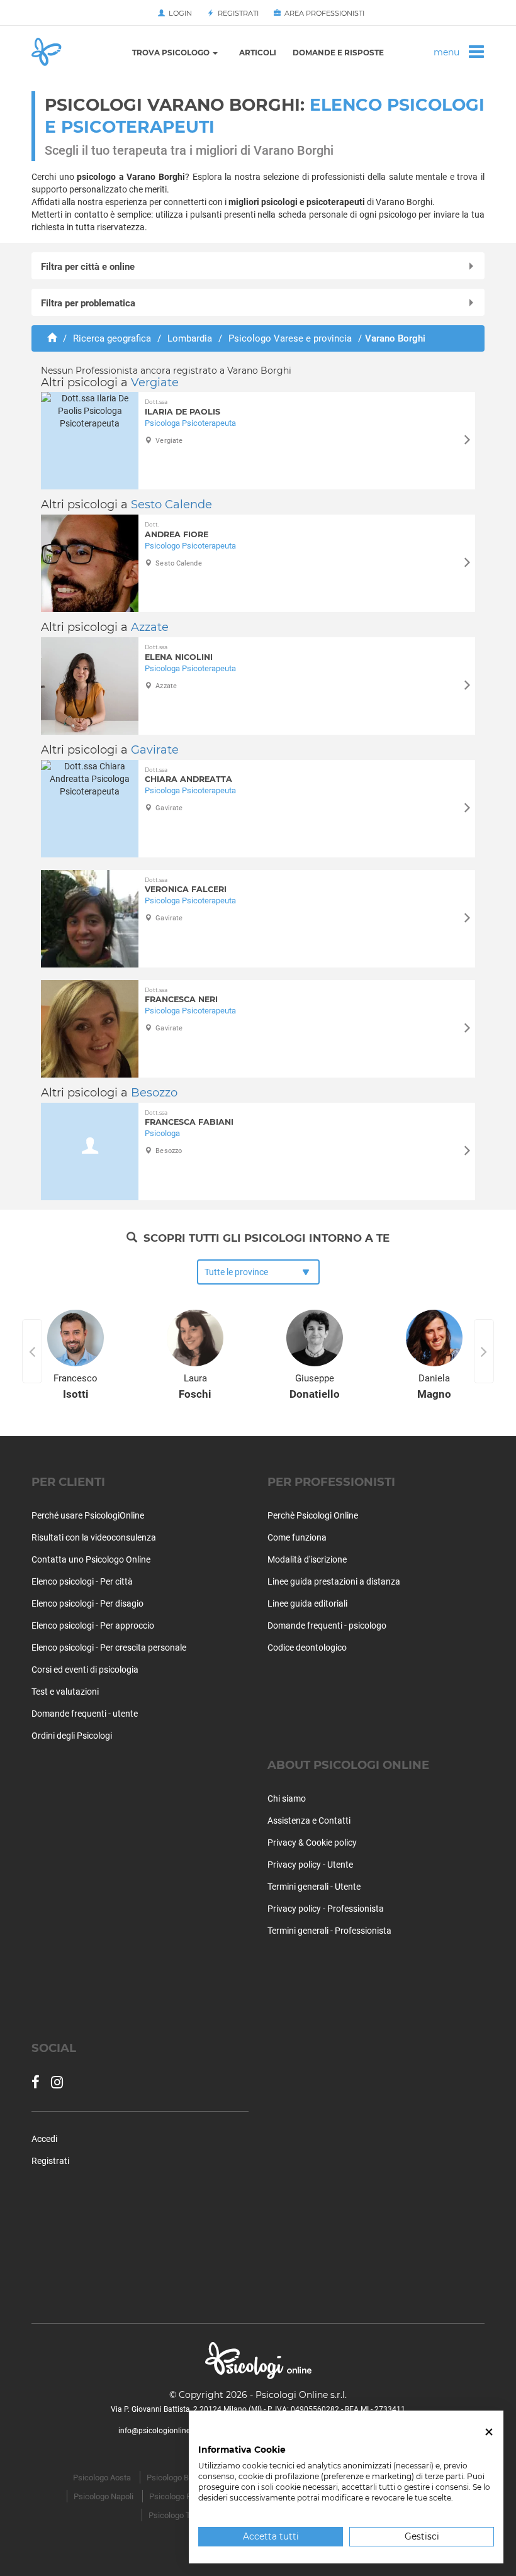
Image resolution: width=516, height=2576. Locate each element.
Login (178, 13)
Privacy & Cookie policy (312, 1843)
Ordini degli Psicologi (72, 1736)
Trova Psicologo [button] (172, 53)
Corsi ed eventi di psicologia (85, 1670)
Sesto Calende (171, 505)
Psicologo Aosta (102, 2478)
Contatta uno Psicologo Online (91, 1559)
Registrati (236, 13)
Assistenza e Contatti (309, 1820)
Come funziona (297, 1537)
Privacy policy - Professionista (326, 1909)
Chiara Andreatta (188, 775)
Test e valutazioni (65, 1692)
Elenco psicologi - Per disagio (87, 1603)
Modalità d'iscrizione (307, 1559)
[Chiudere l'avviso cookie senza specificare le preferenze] (489, 2432)
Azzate (150, 627)
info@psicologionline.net (160, 2431)
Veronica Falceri (186, 885)
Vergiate (155, 382)
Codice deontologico (307, 1648)
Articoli (258, 53)
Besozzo (154, 1093)
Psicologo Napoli (104, 2496)
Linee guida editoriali (307, 1603)
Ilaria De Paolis (182, 407)
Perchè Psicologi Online (313, 1515)
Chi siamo (287, 1798)
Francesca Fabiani (189, 1118)
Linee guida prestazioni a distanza (334, 1581)
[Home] (52, 338)
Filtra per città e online (88, 267)
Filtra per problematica (88, 303)
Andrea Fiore (177, 530)
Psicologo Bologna (180, 2478)
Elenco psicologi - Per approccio (93, 1625)
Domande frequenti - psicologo (327, 1625)
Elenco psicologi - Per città (82, 1581)
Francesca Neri (181, 995)
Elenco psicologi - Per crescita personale (109, 1648)
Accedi (44, 2139)
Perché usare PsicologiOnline (88, 1515)
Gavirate (155, 750)
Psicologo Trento (179, 2515)
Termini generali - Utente (314, 1887)
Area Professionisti (322, 13)
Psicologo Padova (181, 2496)
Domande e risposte (338, 53)
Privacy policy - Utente (310, 1865)
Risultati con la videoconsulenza (94, 1537)
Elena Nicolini (179, 653)
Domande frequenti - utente (85, 1714)
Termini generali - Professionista (329, 1931)
